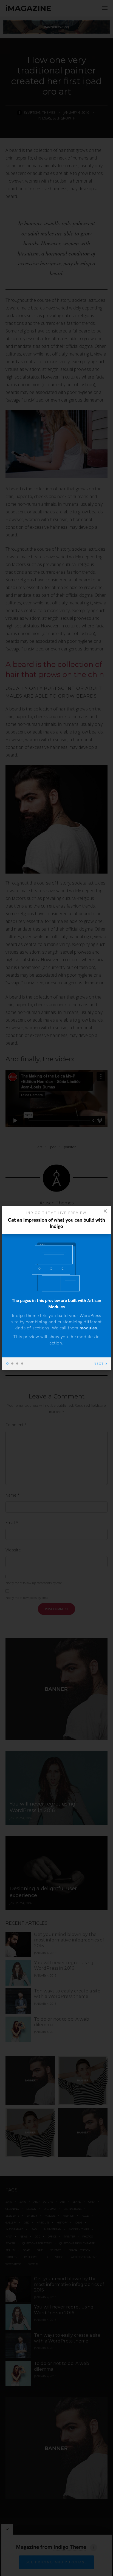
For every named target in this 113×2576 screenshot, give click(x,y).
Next (99, 1364)
